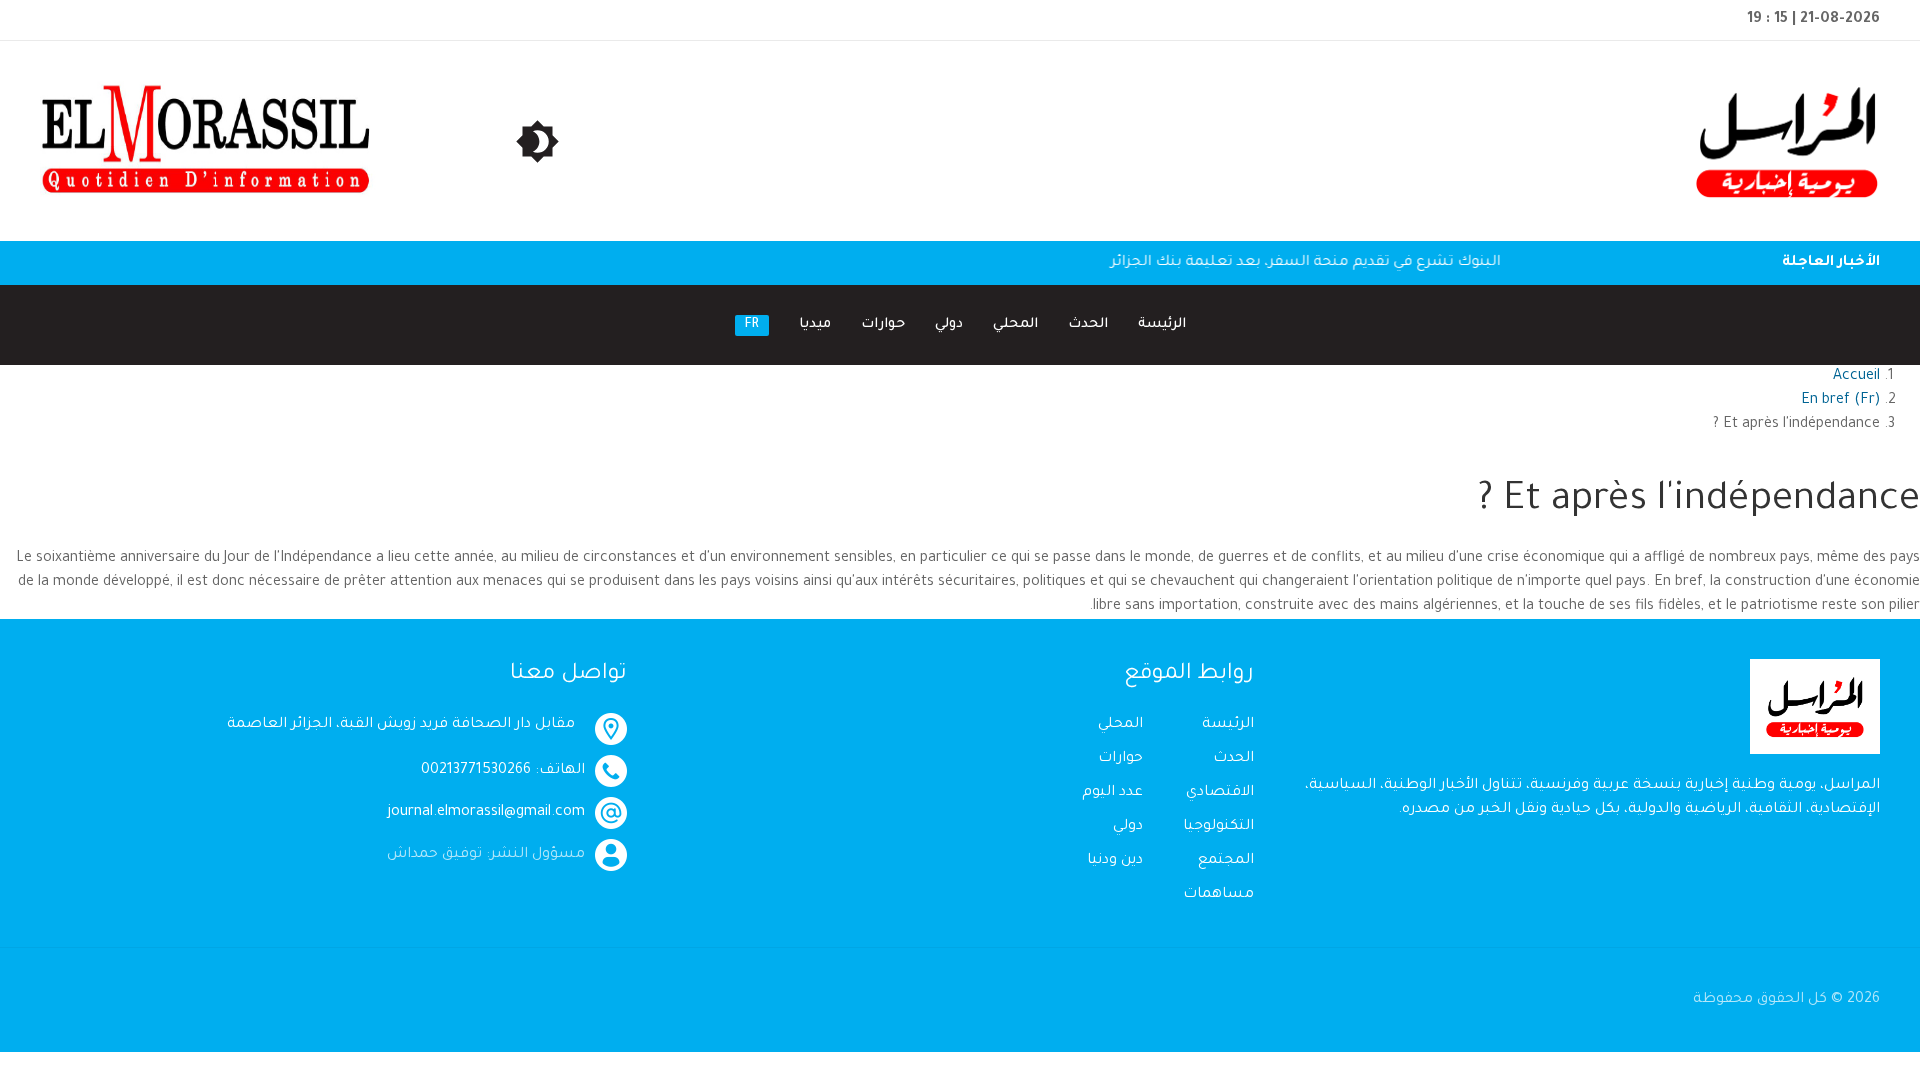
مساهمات (1218, 895)
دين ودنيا (1115, 861)
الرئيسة (1162, 324)
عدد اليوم (1112, 793)
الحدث (1088, 324)
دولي (949, 324)
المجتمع (1226, 861)
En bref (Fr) (1840, 401)
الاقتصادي (1220, 793)
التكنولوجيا (1218, 827)
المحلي (1015, 324)
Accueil (1856, 377)
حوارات (883, 324)
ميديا (815, 324)
